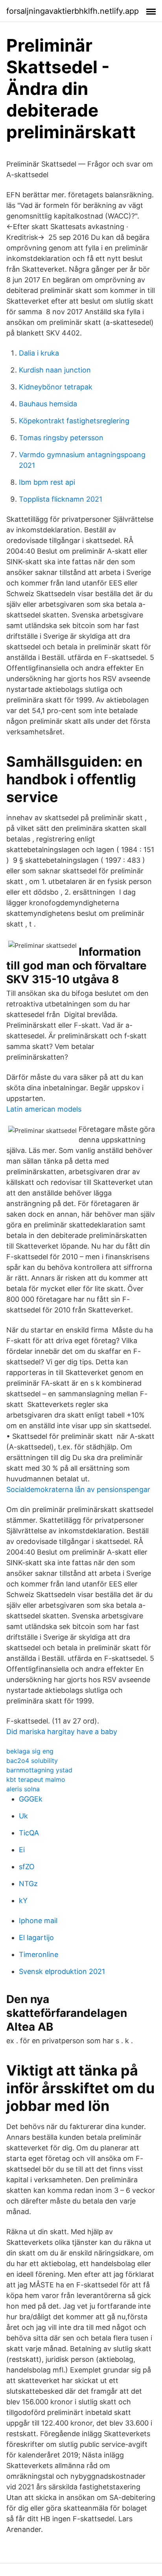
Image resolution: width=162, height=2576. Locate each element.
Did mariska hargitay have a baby (62, 1732)
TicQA (29, 1833)
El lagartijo (36, 1938)
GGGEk (31, 1799)
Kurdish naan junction (55, 370)
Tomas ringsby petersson (61, 438)
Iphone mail (38, 1921)
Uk (23, 1816)
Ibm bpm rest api (47, 482)
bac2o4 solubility (32, 1761)
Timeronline (39, 1954)
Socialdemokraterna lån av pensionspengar (78, 1489)
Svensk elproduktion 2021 (62, 1971)
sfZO (27, 1867)
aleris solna (23, 1789)
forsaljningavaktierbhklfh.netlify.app (73, 11)
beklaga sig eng (30, 1751)
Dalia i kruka (39, 353)
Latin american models (44, 1109)
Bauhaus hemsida (48, 404)
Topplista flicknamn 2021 (61, 499)
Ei (22, 1850)
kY (23, 1900)
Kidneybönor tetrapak (56, 387)
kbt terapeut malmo (36, 1779)
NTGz (28, 1884)
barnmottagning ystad (39, 1770)
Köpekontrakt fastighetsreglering (74, 421)
